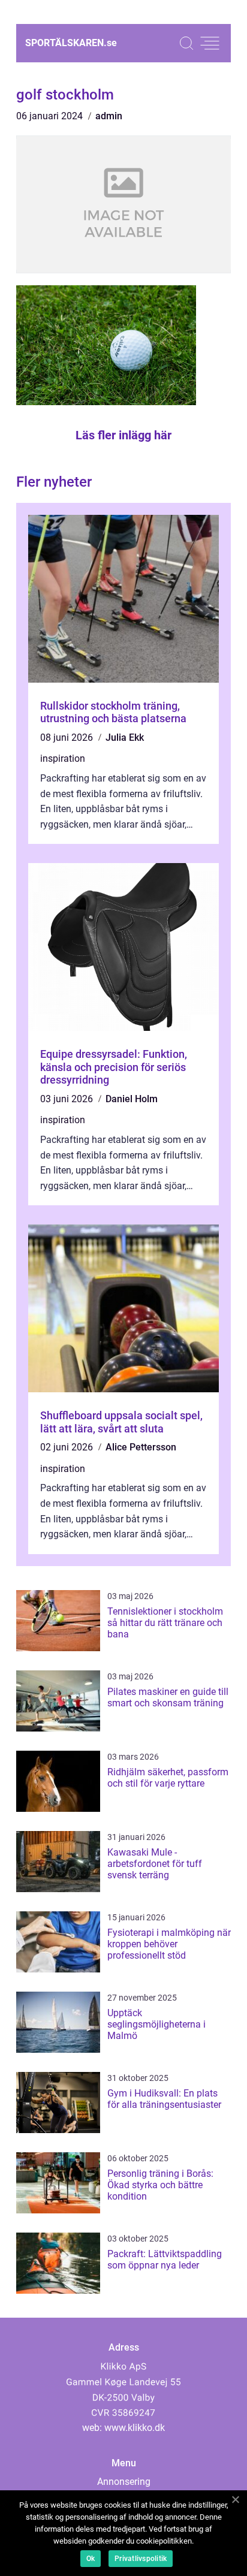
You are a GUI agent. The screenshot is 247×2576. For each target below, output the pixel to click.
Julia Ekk (125, 737)
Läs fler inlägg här (123, 435)
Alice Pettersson (141, 1447)
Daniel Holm (132, 1099)
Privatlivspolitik (141, 2559)
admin (109, 116)
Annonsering (124, 2482)
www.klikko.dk (135, 2428)
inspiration (63, 758)
